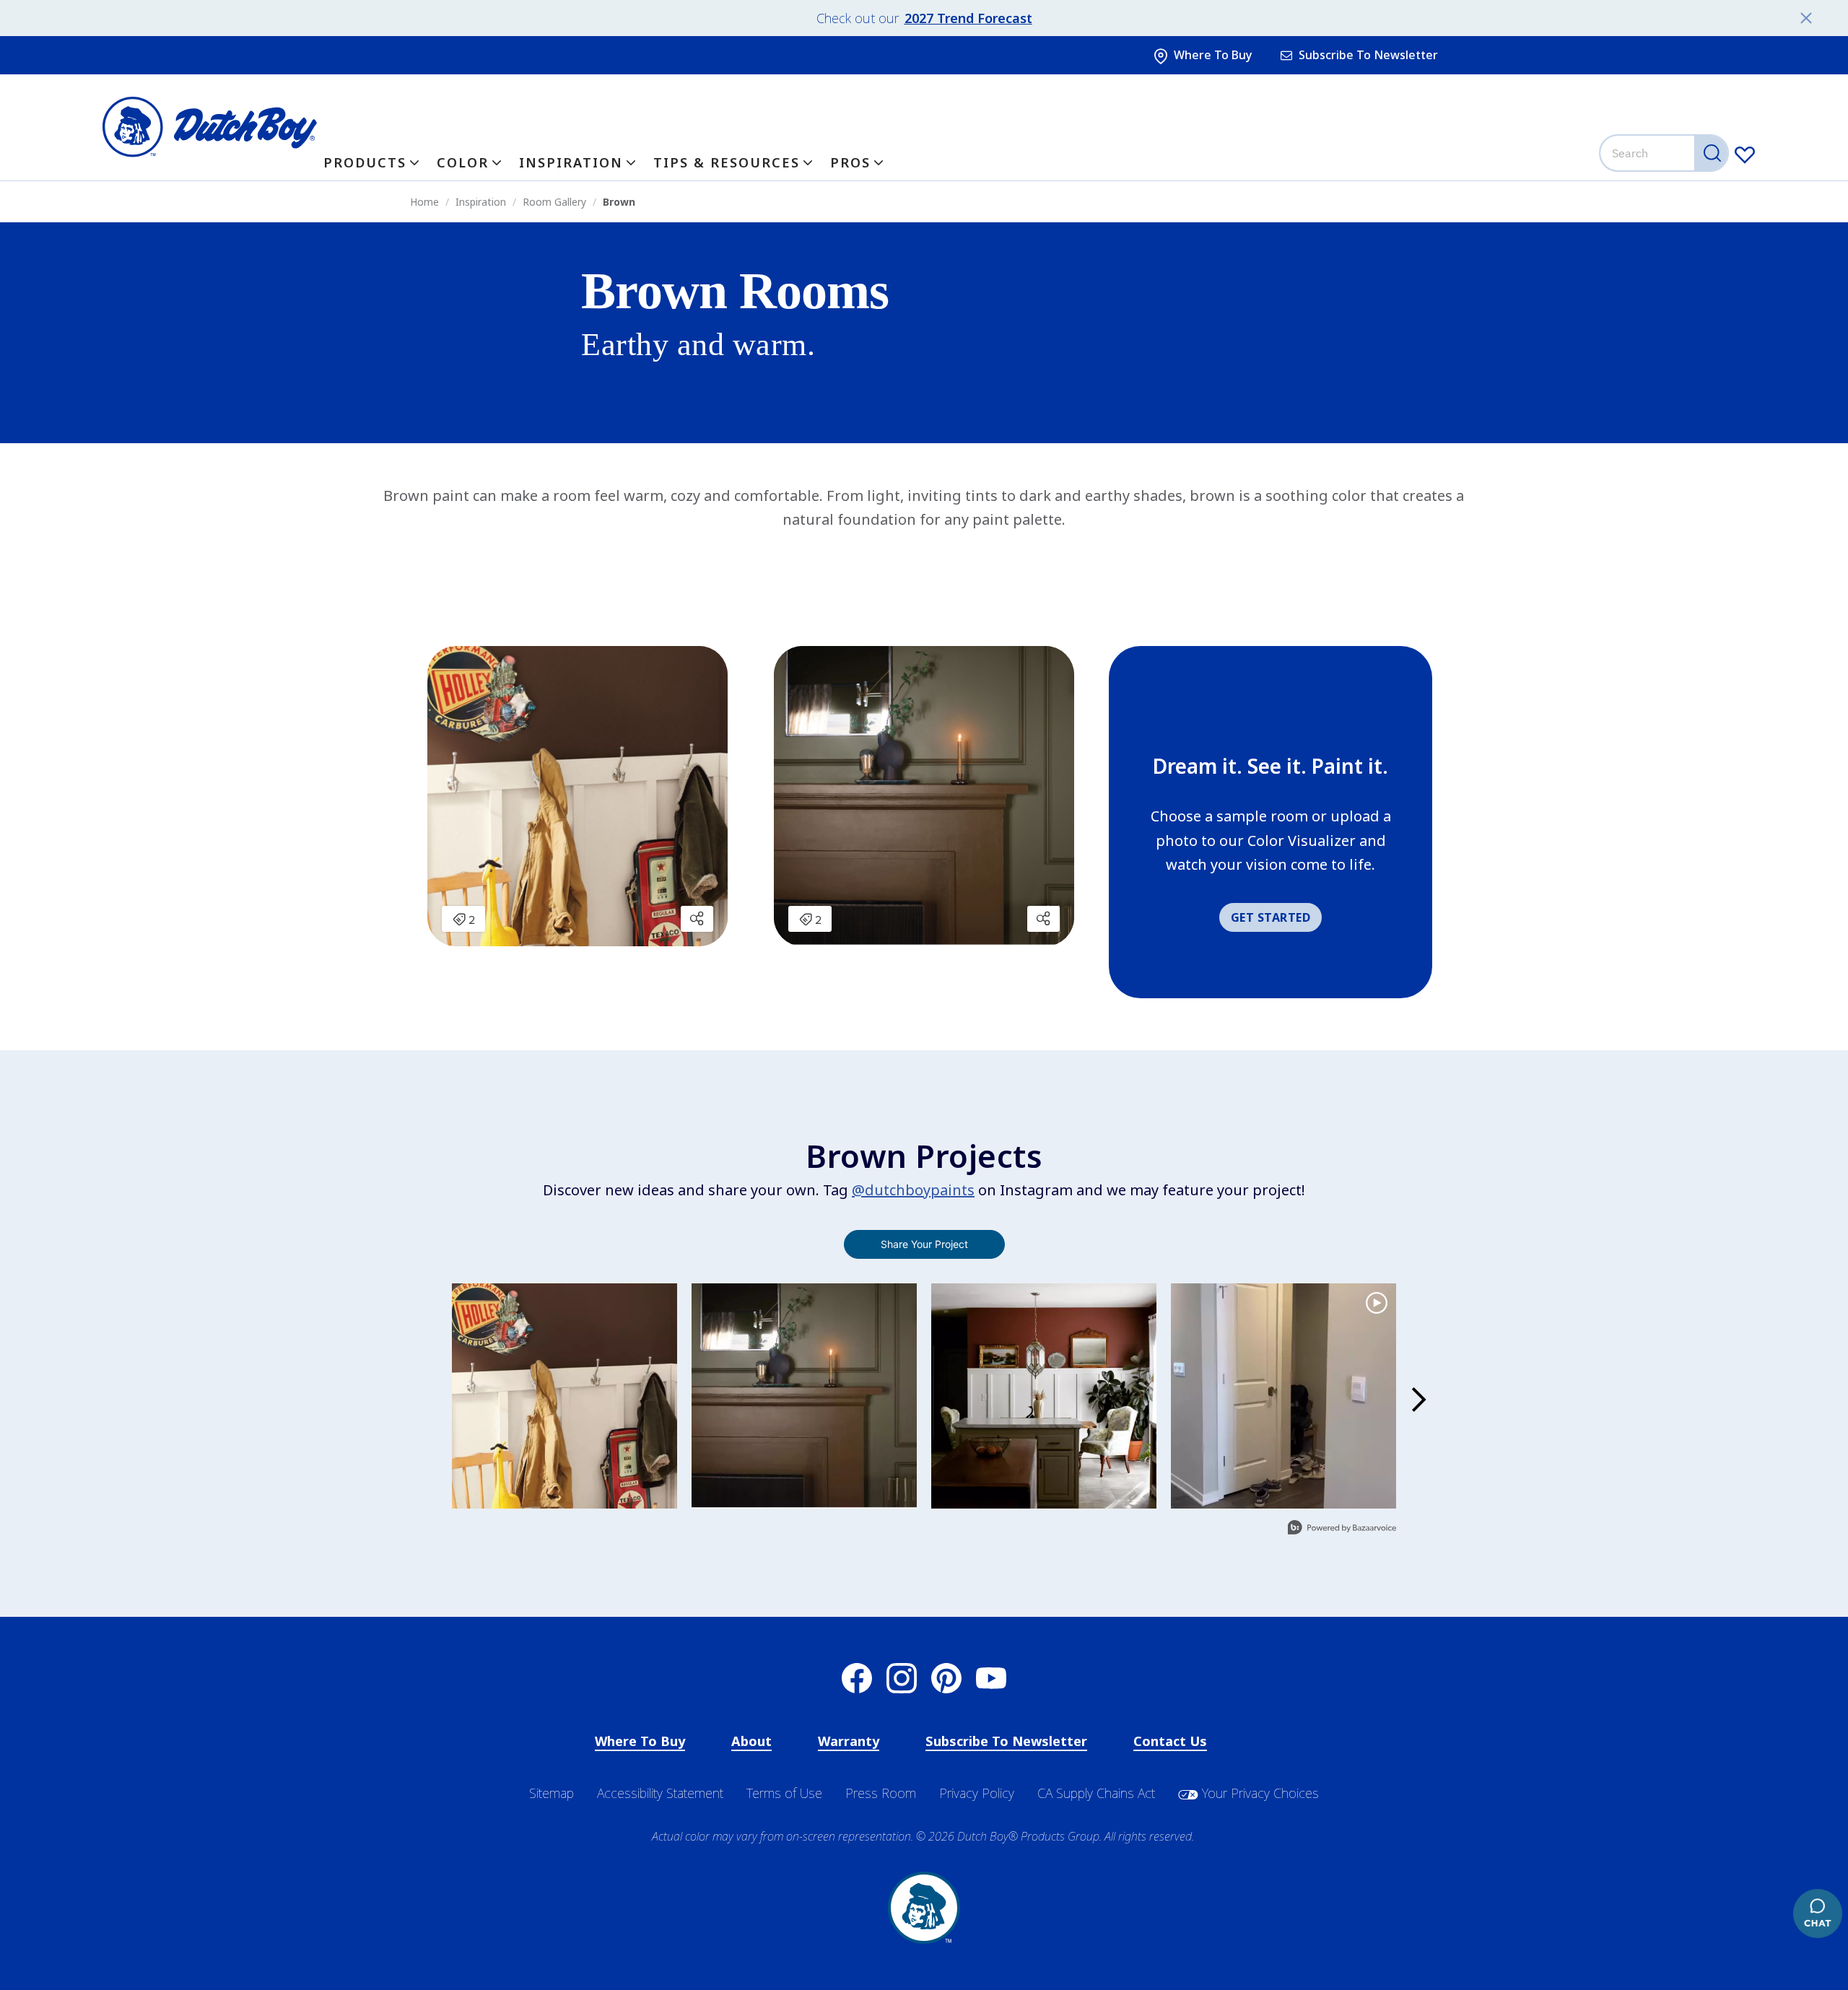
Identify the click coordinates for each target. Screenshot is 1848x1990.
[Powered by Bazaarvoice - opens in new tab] (1342, 1529)
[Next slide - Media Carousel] (1418, 1400)
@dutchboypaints (913, 1190)
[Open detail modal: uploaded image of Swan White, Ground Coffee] (565, 1396)
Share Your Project (924, 1244)
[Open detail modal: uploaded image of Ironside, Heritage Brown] (804, 1396)
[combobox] (1665, 153)
